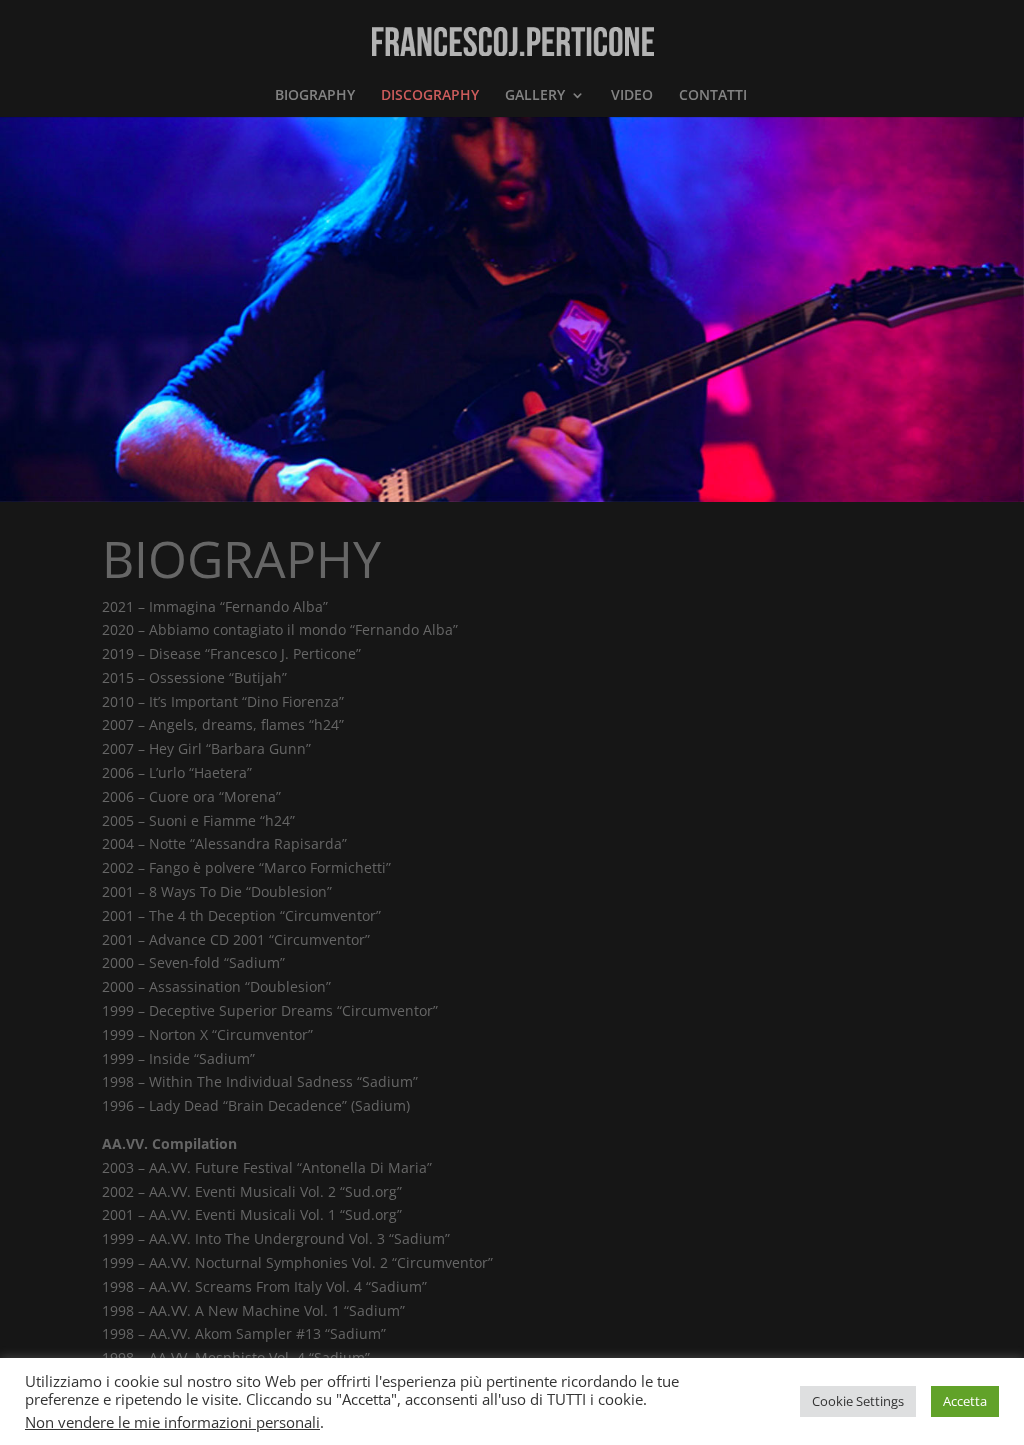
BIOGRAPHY (315, 96)
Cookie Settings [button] (858, 1401)
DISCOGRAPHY (430, 96)
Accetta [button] (965, 1401)
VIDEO (632, 96)
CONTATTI (713, 96)
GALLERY (535, 96)
